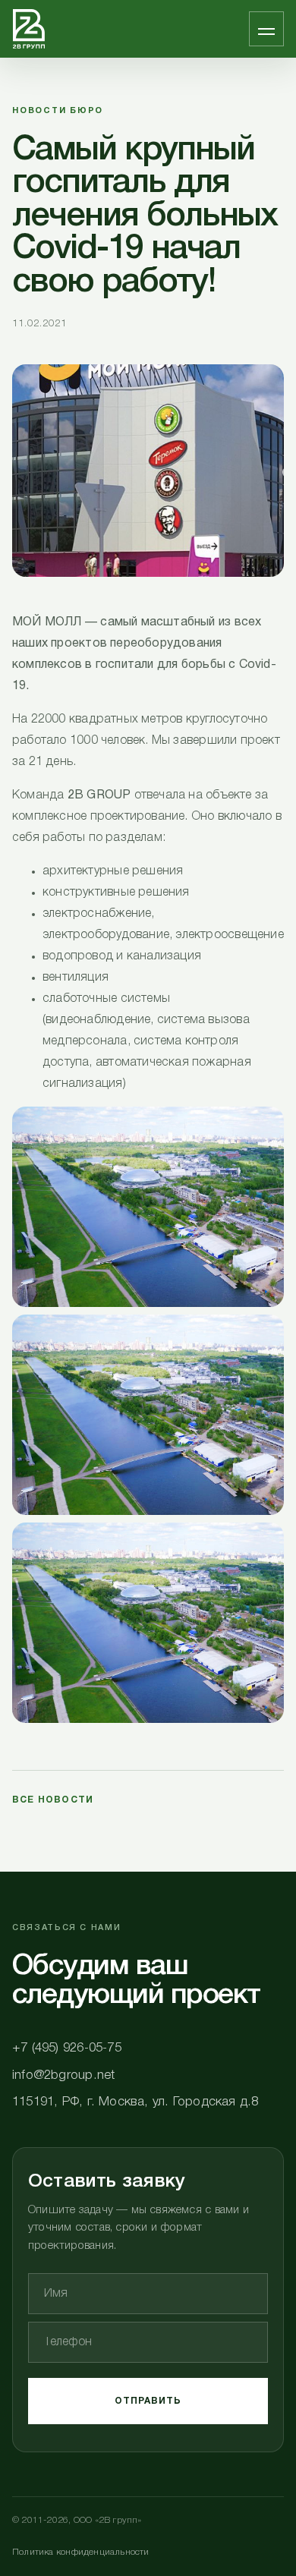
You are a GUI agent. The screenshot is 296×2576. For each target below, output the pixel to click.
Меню (266, 29)
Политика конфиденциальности (81, 2552)
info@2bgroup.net (63, 2075)
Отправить (148, 2401)
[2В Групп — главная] (29, 29)
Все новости (53, 1800)
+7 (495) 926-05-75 (67, 2048)
